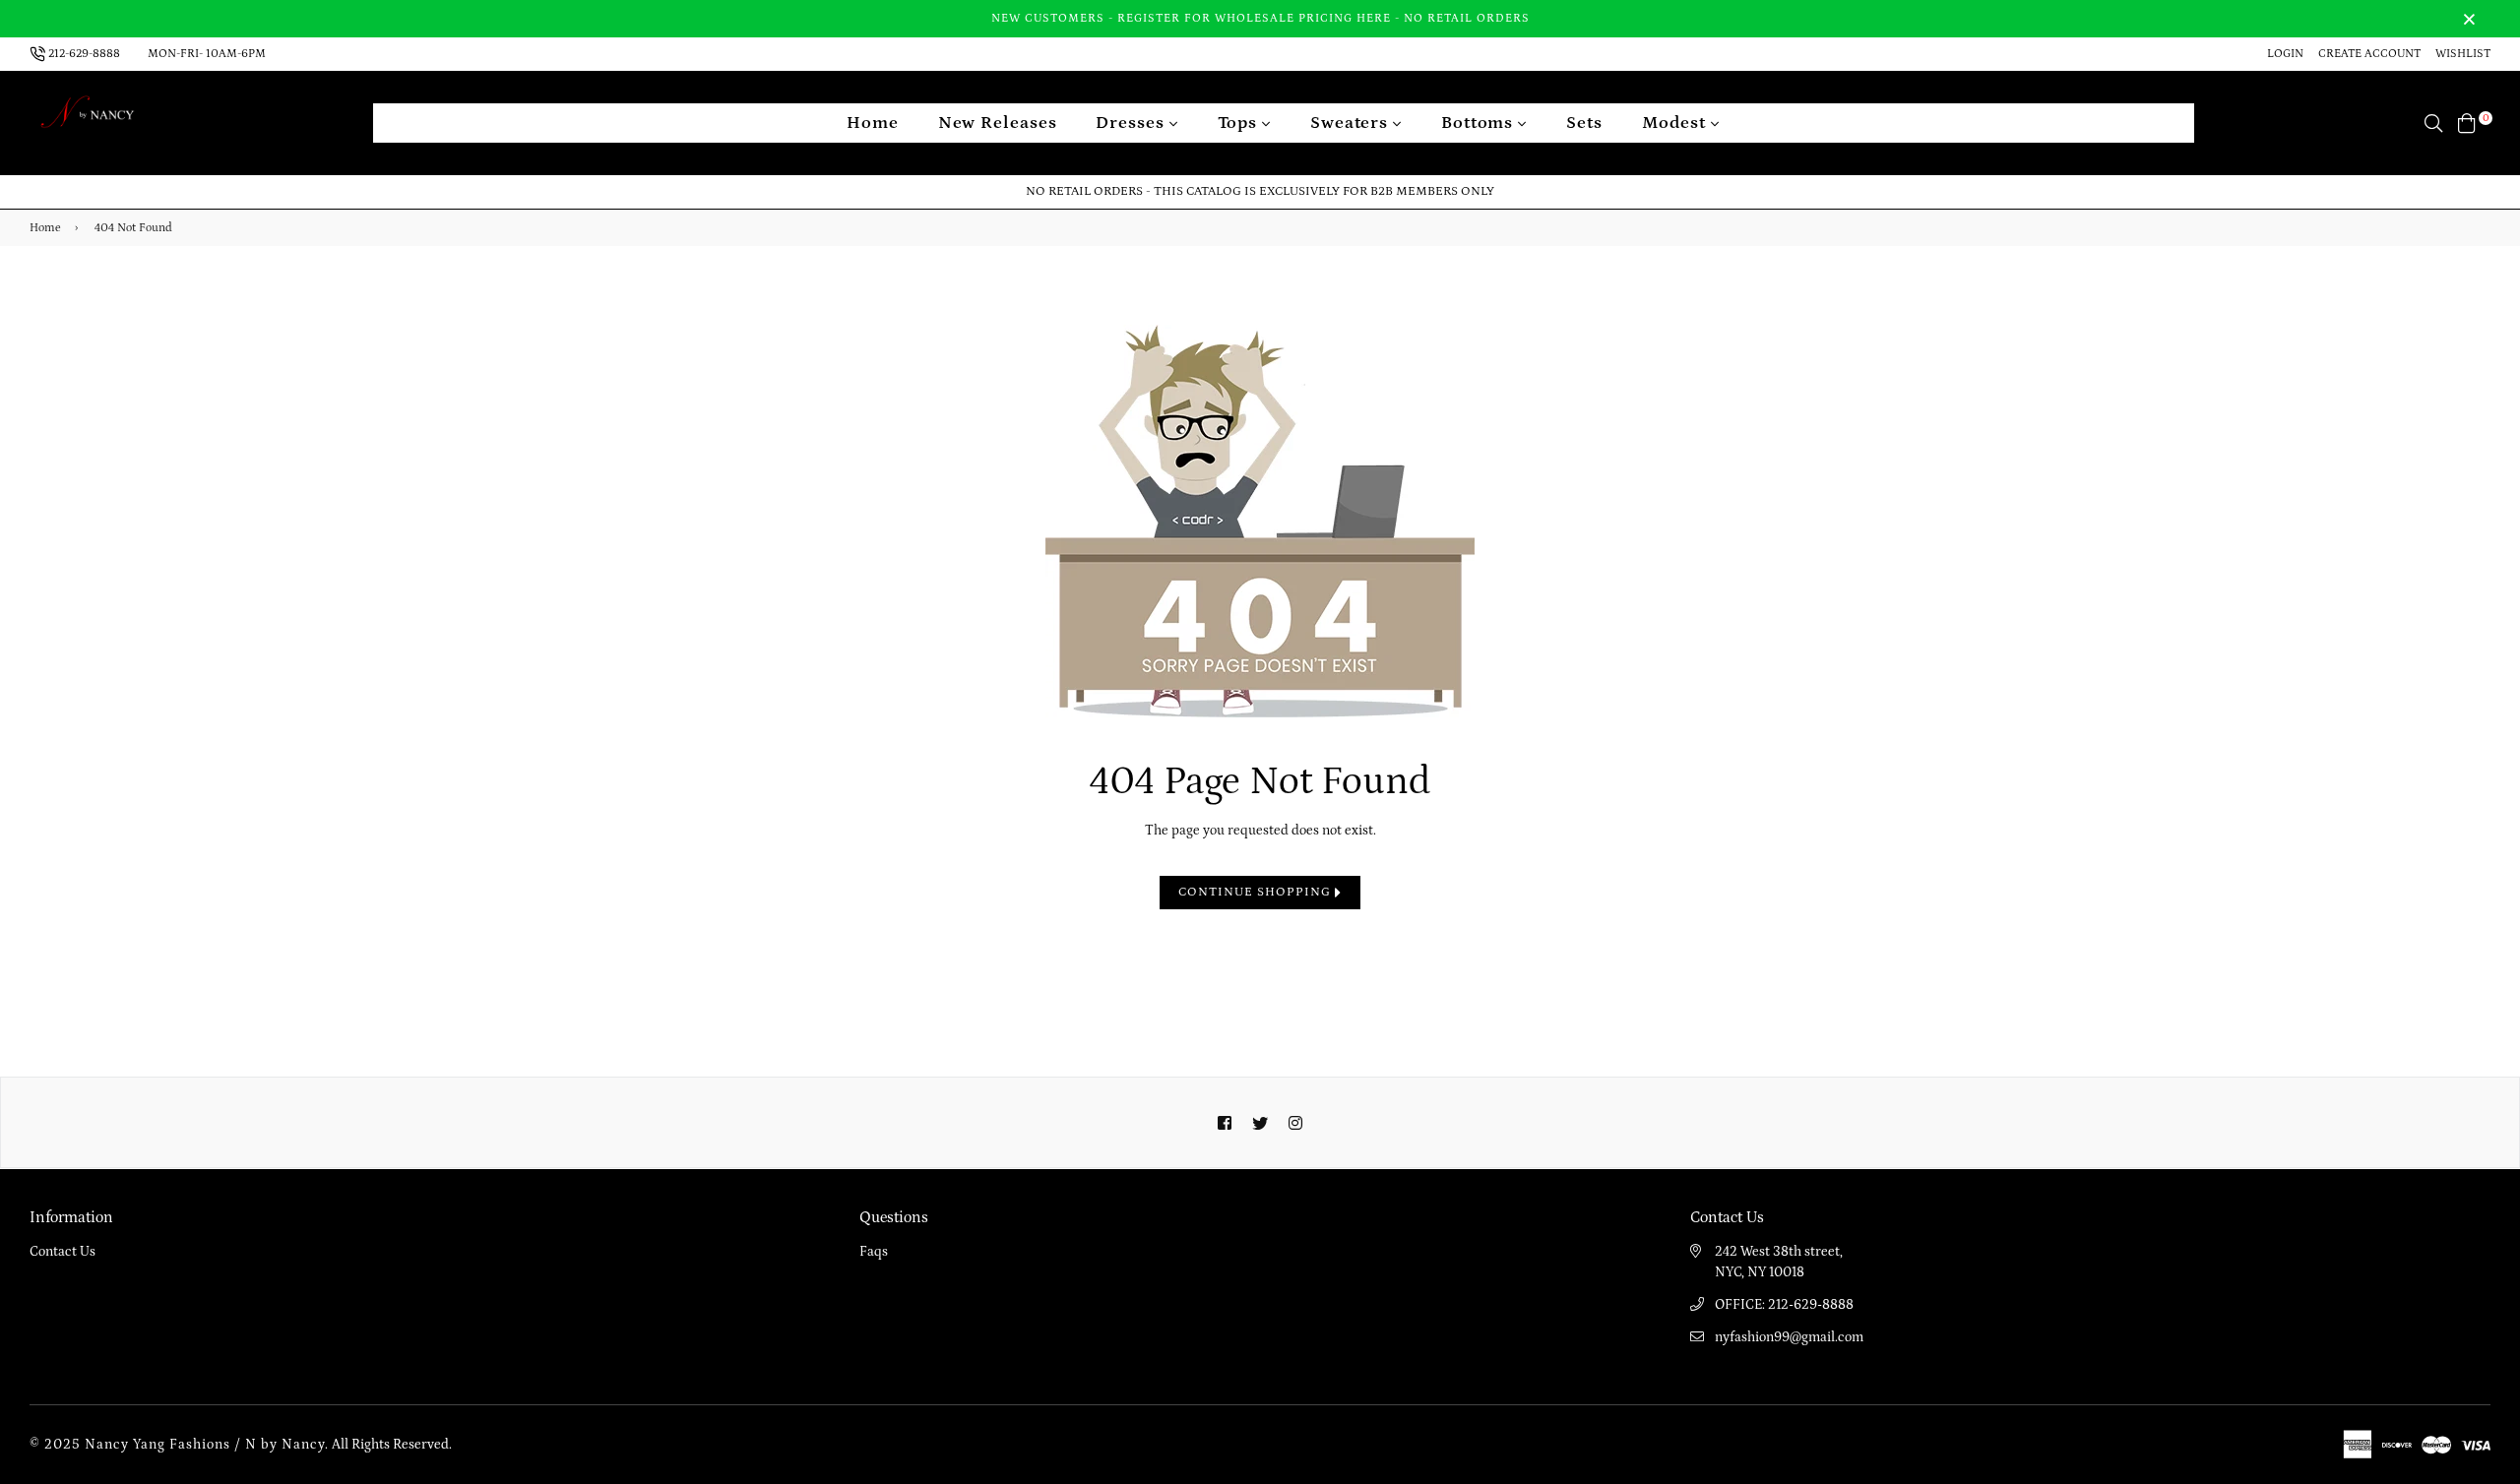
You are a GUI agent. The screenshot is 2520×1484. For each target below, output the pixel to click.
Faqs (874, 1252)
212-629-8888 (84, 54)
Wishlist (2463, 54)
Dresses (1132, 123)
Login (2285, 54)
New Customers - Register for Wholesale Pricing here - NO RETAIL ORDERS (1260, 18)
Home (873, 123)
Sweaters (1352, 123)
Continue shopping (1257, 892)
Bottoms (1480, 123)
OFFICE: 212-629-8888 (1784, 1305)
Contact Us (63, 1252)
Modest (1676, 123)
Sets (1584, 123)
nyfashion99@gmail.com (1789, 1337)
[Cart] (2467, 122)
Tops (1240, 123)
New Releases (998, 123)
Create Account (2369, 54)
